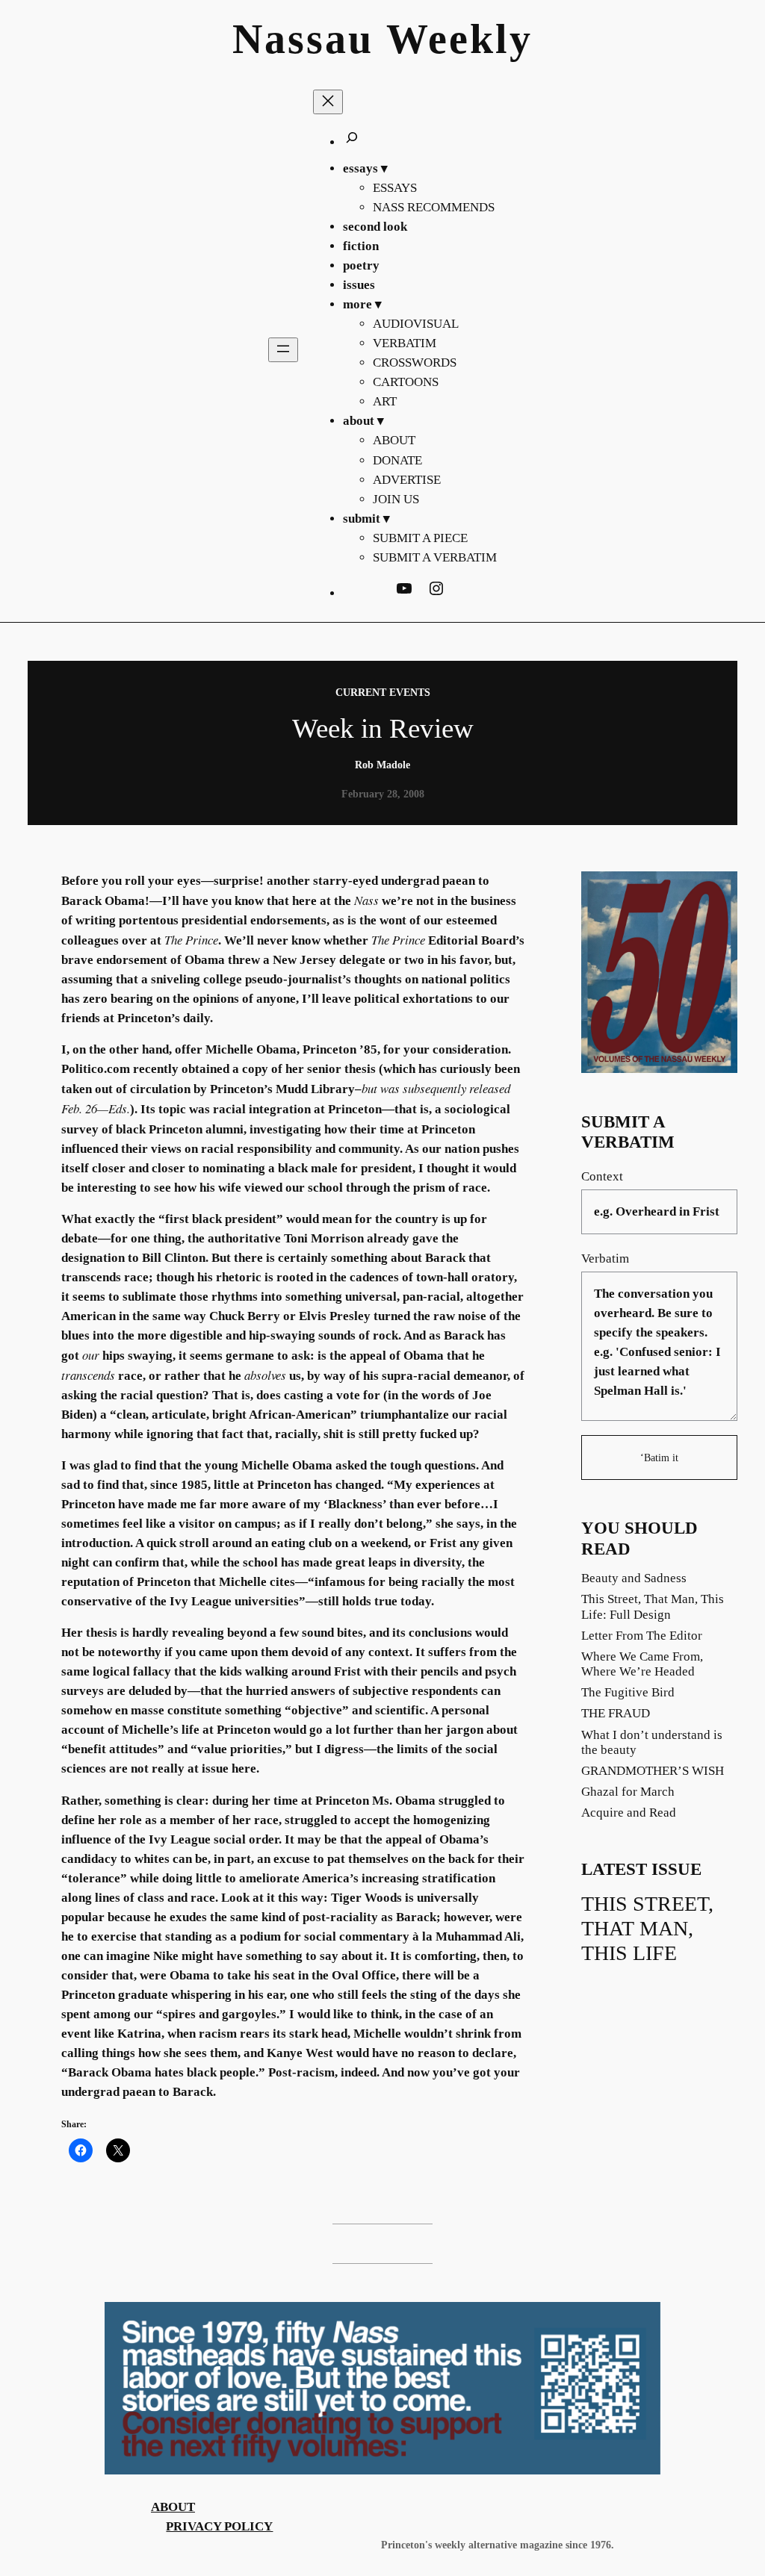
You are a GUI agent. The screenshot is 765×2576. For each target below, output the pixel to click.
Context (602, 1176)
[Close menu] (328, 102)
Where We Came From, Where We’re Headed (642, 1664)
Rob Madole (382, 765)
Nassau (303, 39)
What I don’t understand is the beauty (652, 1742)
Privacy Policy (219, 2526)
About (173, 2507)
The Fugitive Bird (628, 1692)
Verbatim (605, 1259)
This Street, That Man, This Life (647, 1928)
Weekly (459, 39)
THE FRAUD (616, 1713)
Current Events (383, 692)
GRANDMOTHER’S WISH (653, 1771)
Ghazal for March (628, 1792)
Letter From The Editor (642, 1636)
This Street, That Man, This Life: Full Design (653, 1606)
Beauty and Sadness (634, 1578)
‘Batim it (659, 1457)
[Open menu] (283, 350)
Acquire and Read (629, 1813)
